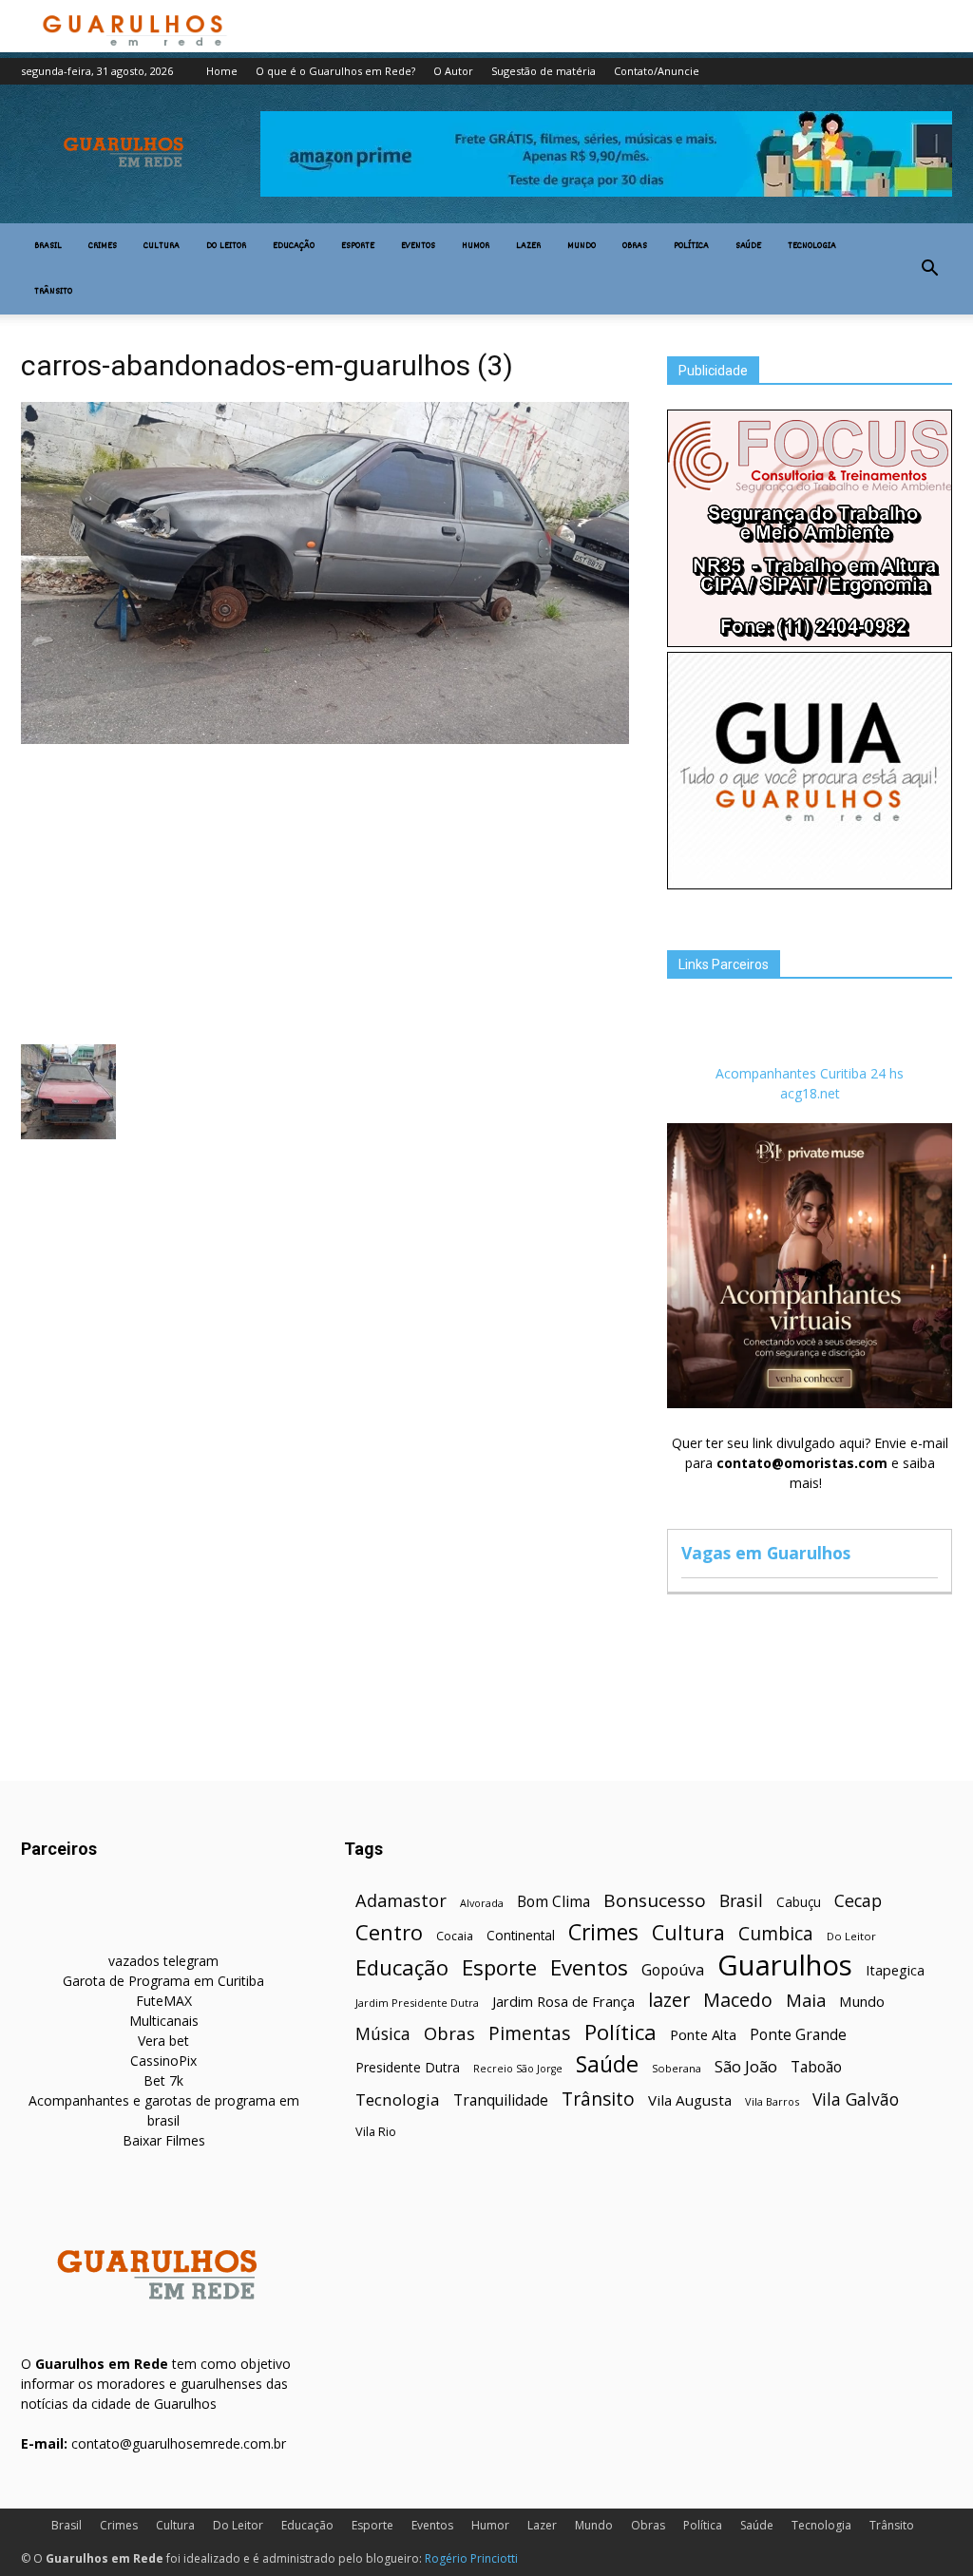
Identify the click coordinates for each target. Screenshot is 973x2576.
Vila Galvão (856, 2099)
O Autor (453, 71)
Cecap (858, 1901)
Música (383, 2034)
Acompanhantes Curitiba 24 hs (810, 1073)
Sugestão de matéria (544, 71)
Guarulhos (785, 1965)
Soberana (677, 2068)
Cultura (162, 246)
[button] (929, 269)
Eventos (418, 246)
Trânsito (53, 292)
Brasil (48, 246)
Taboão (816, 2067)
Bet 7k (163, 2080)
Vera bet (163, 2041)
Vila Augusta (690, 2100)
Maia (806, 2000)
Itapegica (895, 1970)
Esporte (358, 246)
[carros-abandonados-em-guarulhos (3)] (325, 739)
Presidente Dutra (408, 2067)
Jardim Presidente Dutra (417, 2003)
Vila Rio (376, 2131)
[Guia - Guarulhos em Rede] (810, 884)
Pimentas (530, 2033)
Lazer (528, 246)
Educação (294, 246)
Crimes (103, 246)
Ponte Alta (703, 2034)
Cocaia (455, 1936)
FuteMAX (164, 2001)
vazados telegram (163, 1961)
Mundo (582, 246)
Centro (389, 1932)
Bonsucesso (655, 1901)
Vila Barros (772, 2101)
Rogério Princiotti (471, 2558)
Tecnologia (812, 246)
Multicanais (164, 2021)
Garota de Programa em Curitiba (163, 1981)
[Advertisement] (325, 892)
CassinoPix (163, 2061)
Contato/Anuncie (657, 71)
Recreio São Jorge (518, 2069)
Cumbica (776, 1934)
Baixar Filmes (164, 2140)
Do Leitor (226, 246)
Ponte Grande (798, 2035)
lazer (669, 2000)
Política (691, 246)
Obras (635, 246)
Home (222, 71)
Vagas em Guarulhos (766, 1553)
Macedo (738, 2000)
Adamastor (401, 1901)
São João (746, 2066)
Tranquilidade (501, 2100)
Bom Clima (553, 1902)
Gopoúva (673, 1970)
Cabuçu (799, 1902)
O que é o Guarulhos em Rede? (335, 71)
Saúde (748, 246)
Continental (521, 1935)
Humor (476, 246)
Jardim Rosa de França (563, 2001)
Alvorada (482, 1903)
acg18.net (810, 1093)
